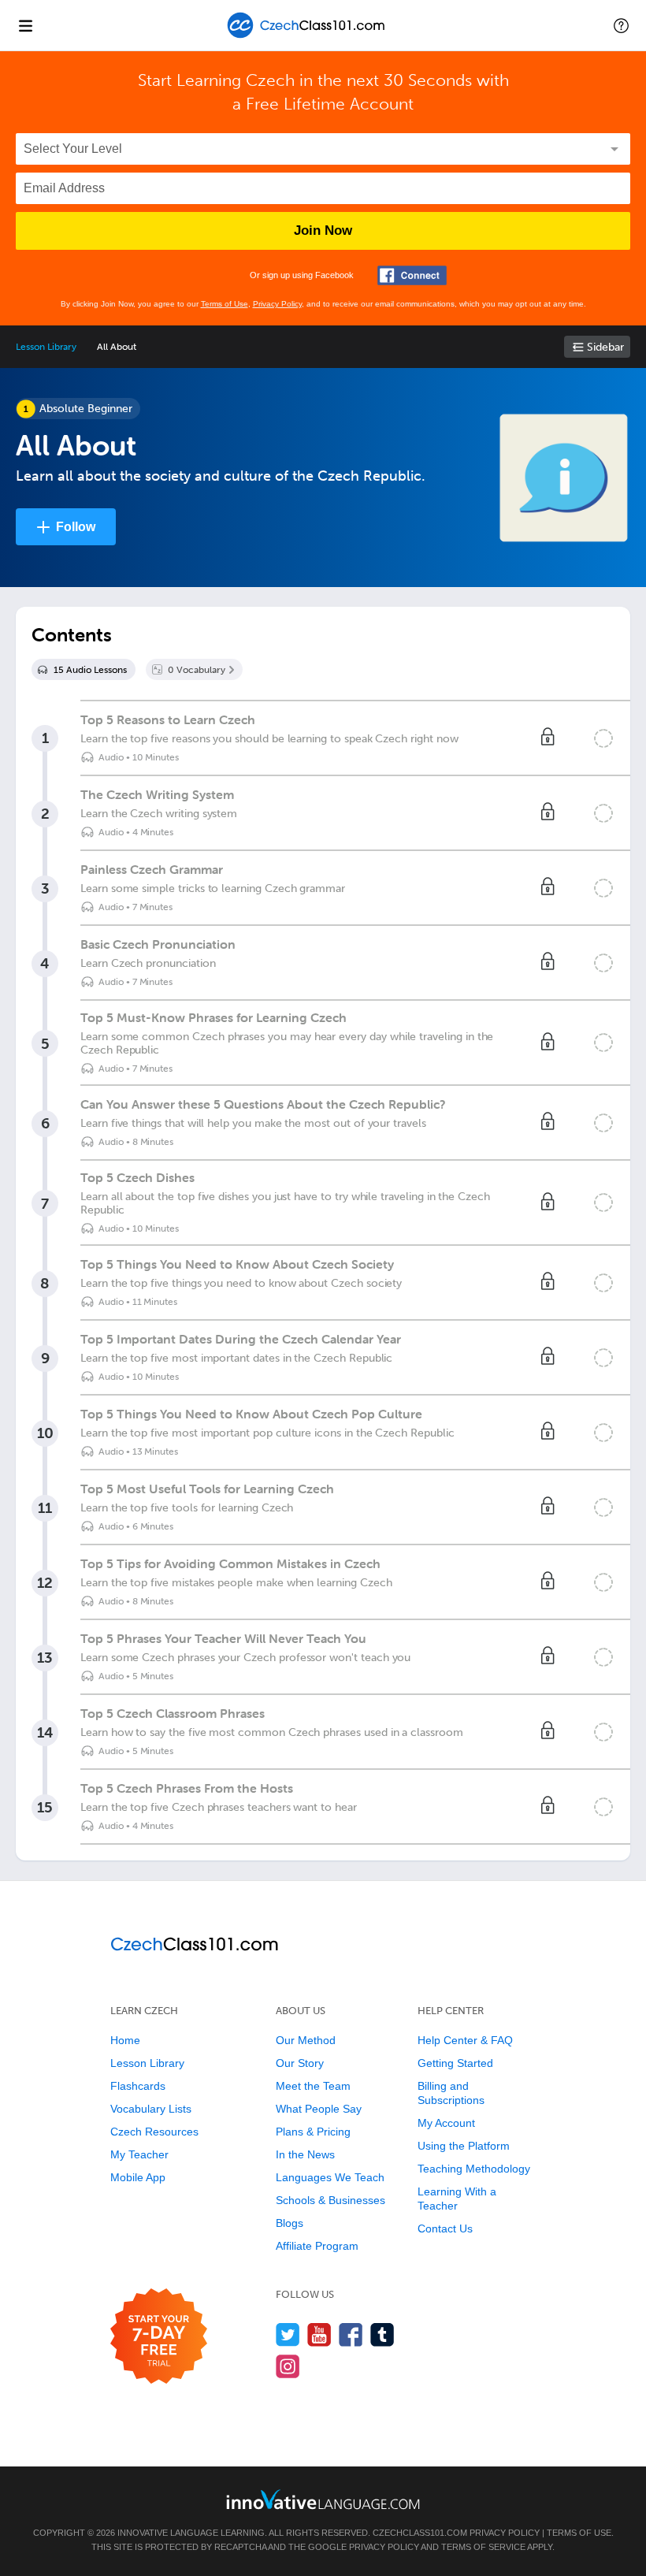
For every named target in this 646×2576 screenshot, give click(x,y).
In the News (305, 2154)
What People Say (319, 2109)
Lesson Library (46, 347)
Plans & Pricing (313, 2132)
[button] (621, 25)
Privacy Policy (277, 304)
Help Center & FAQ (465, 2040)
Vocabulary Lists (151, 2109)
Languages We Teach (330, 2177)
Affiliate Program (317, 2246)
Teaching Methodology (474, 2169)
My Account (446, 2123)
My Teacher (139, 2154)
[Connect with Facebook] (412, 275)
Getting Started (455, 2063)
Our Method (306, 2040)
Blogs (290, 2223)
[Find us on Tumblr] (382, 2334)
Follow (76, 527)
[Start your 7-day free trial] (159, 2337)
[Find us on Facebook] (351, 2334)
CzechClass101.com (420, 2533)
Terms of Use (225, 304)
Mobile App (138, 2177)
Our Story (300, 2063)
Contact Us (445, 2228)
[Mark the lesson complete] (603, 738)
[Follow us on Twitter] (288, 2334)
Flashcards (138, 2086)
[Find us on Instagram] (288, 2366)
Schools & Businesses (330, 2200)
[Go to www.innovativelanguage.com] (323, 2499)
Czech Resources (154, 2132)
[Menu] (25, 25)
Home (125, 2040)
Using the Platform (464, 2146)
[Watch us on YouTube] (319, 2334)
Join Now (323, 230)
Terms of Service (483, 2547)
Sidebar (605, 347)
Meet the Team (313, 2086)
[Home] (308, 37)
